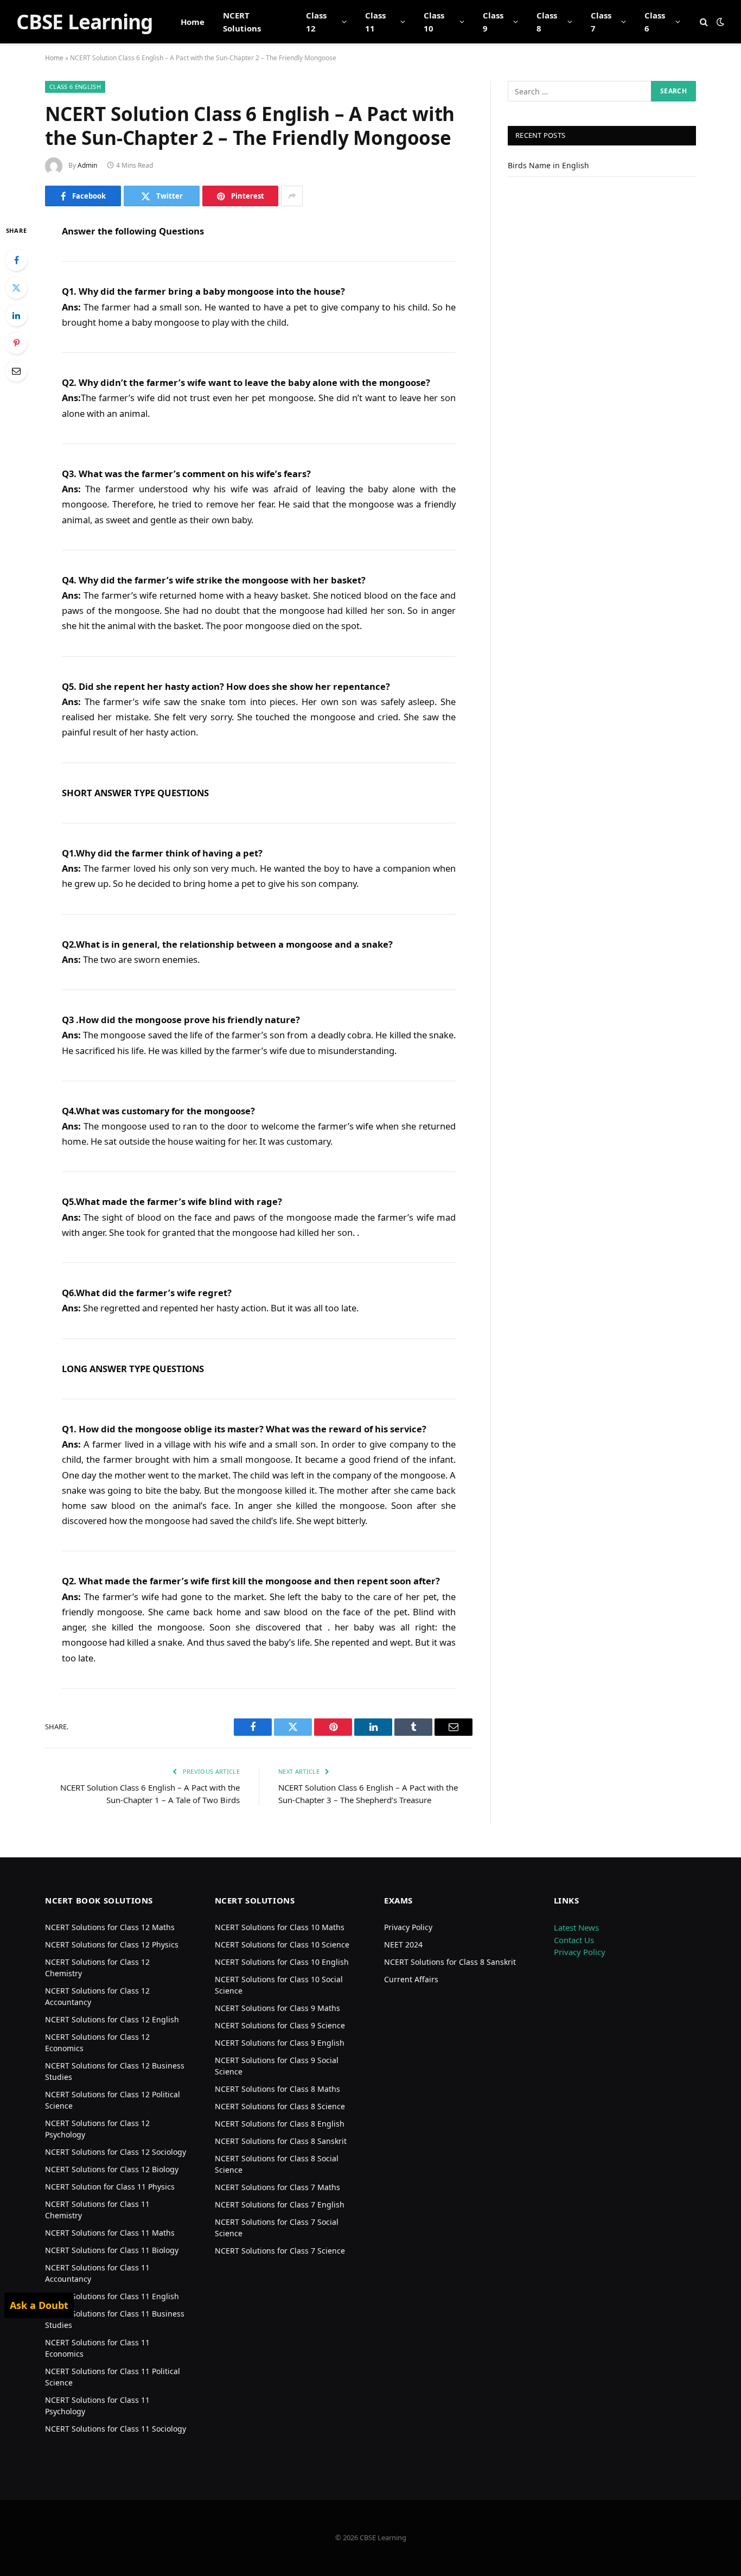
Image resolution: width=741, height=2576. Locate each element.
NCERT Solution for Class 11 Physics (110, 2187)
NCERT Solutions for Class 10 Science (282, 1944)
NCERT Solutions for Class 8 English (280, 2124)
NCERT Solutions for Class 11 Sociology (116, 2429)
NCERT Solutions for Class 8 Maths (277, 2089)
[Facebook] (16, 260)
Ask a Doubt (39, 2305)
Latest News (576, 1927)
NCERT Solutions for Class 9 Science (280, 2025)
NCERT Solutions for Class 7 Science (280, 2251)
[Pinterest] (16, 343)
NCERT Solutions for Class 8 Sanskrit (281, 2141)
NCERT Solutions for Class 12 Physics (112, 1944)
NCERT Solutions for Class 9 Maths (277, 2008)
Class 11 (375, 22)
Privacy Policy (408, 1927)
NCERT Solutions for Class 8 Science (280, 2106)
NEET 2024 (403, 1944)
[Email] (16, 371)
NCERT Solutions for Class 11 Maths (110, 2233)
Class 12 (316, 22)
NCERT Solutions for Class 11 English (112, 2296)
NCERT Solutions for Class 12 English (112, 2019)
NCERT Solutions (242, 22)
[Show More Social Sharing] (292, 196)
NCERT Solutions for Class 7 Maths (277, 2187)
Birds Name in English (548, 165)
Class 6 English (75, 87)
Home (193, 22)
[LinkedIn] (16, 315)
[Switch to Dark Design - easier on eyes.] (719, 22)
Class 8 (547, 22)
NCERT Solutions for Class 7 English (280, 2204)
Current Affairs (411, 1979)
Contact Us (574, 1940)
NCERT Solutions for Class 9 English (280, 2043)
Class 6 (655, 22)
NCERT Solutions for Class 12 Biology (112, 2169)
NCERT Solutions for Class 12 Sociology (116, 2152)
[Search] (704, 22)
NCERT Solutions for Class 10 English (282, 1962)
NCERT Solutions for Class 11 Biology (112, 2250)
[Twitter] (16, 288)
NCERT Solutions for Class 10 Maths (280, 1927)
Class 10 (434, 22)
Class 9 (493, 22)
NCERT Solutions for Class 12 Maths (110, 1927)
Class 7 (601, 22)
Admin (87, 165)
